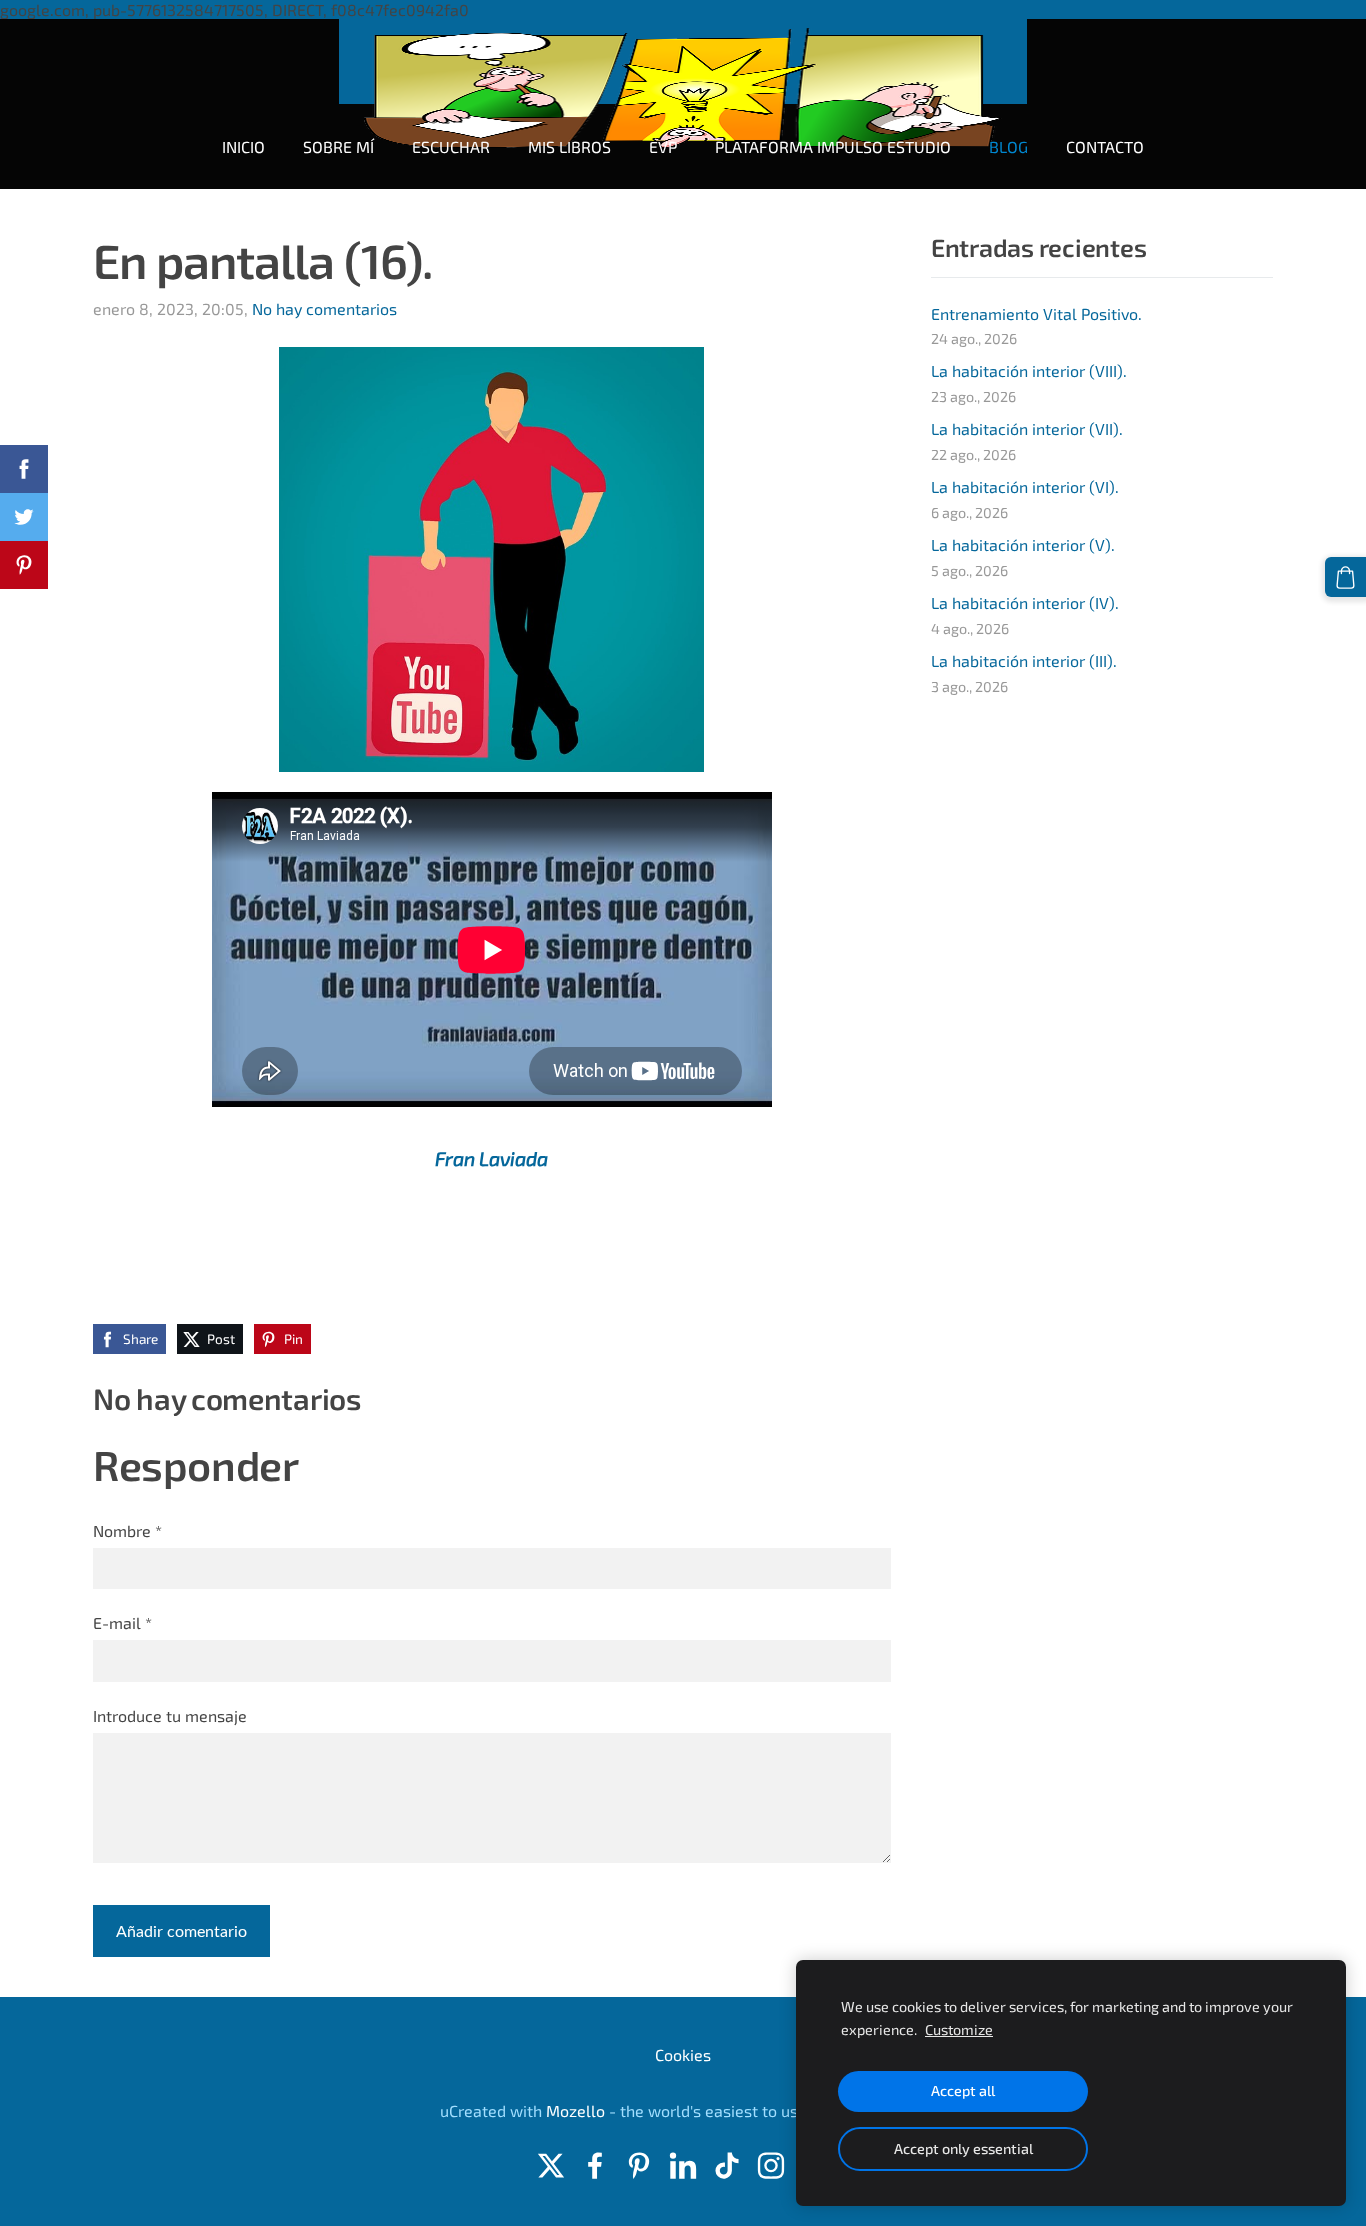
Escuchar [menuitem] (451, 146)
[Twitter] (551, 2165)
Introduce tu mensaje (170, 1715)
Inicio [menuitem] (243, 146)
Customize (959, 2029)
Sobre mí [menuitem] (338, 146)
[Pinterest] (639, 2165)
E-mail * (122, 1622)
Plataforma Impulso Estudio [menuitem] (833, 146)
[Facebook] (595, 2165)
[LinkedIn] (683, 2165)
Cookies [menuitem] (683, 2054)
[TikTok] (727, 2165)
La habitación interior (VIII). (1029, 370)
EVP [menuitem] (663, 146)
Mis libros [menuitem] (569, 146)
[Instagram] (771, 2165)
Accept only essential (963, 2148)
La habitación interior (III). (1024, 660)
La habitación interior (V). (1023, 544)
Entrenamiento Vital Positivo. (1036, 313)
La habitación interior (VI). (1025, 486)
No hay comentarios (324, 308)
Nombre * (127, 1530)
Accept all (963, 2090)
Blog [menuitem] (1008, 146)
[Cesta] (1345, 577)
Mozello (575, 2110)
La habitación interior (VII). (1027, 428)
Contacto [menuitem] (1105, 146)
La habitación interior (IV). (1025, 602)
